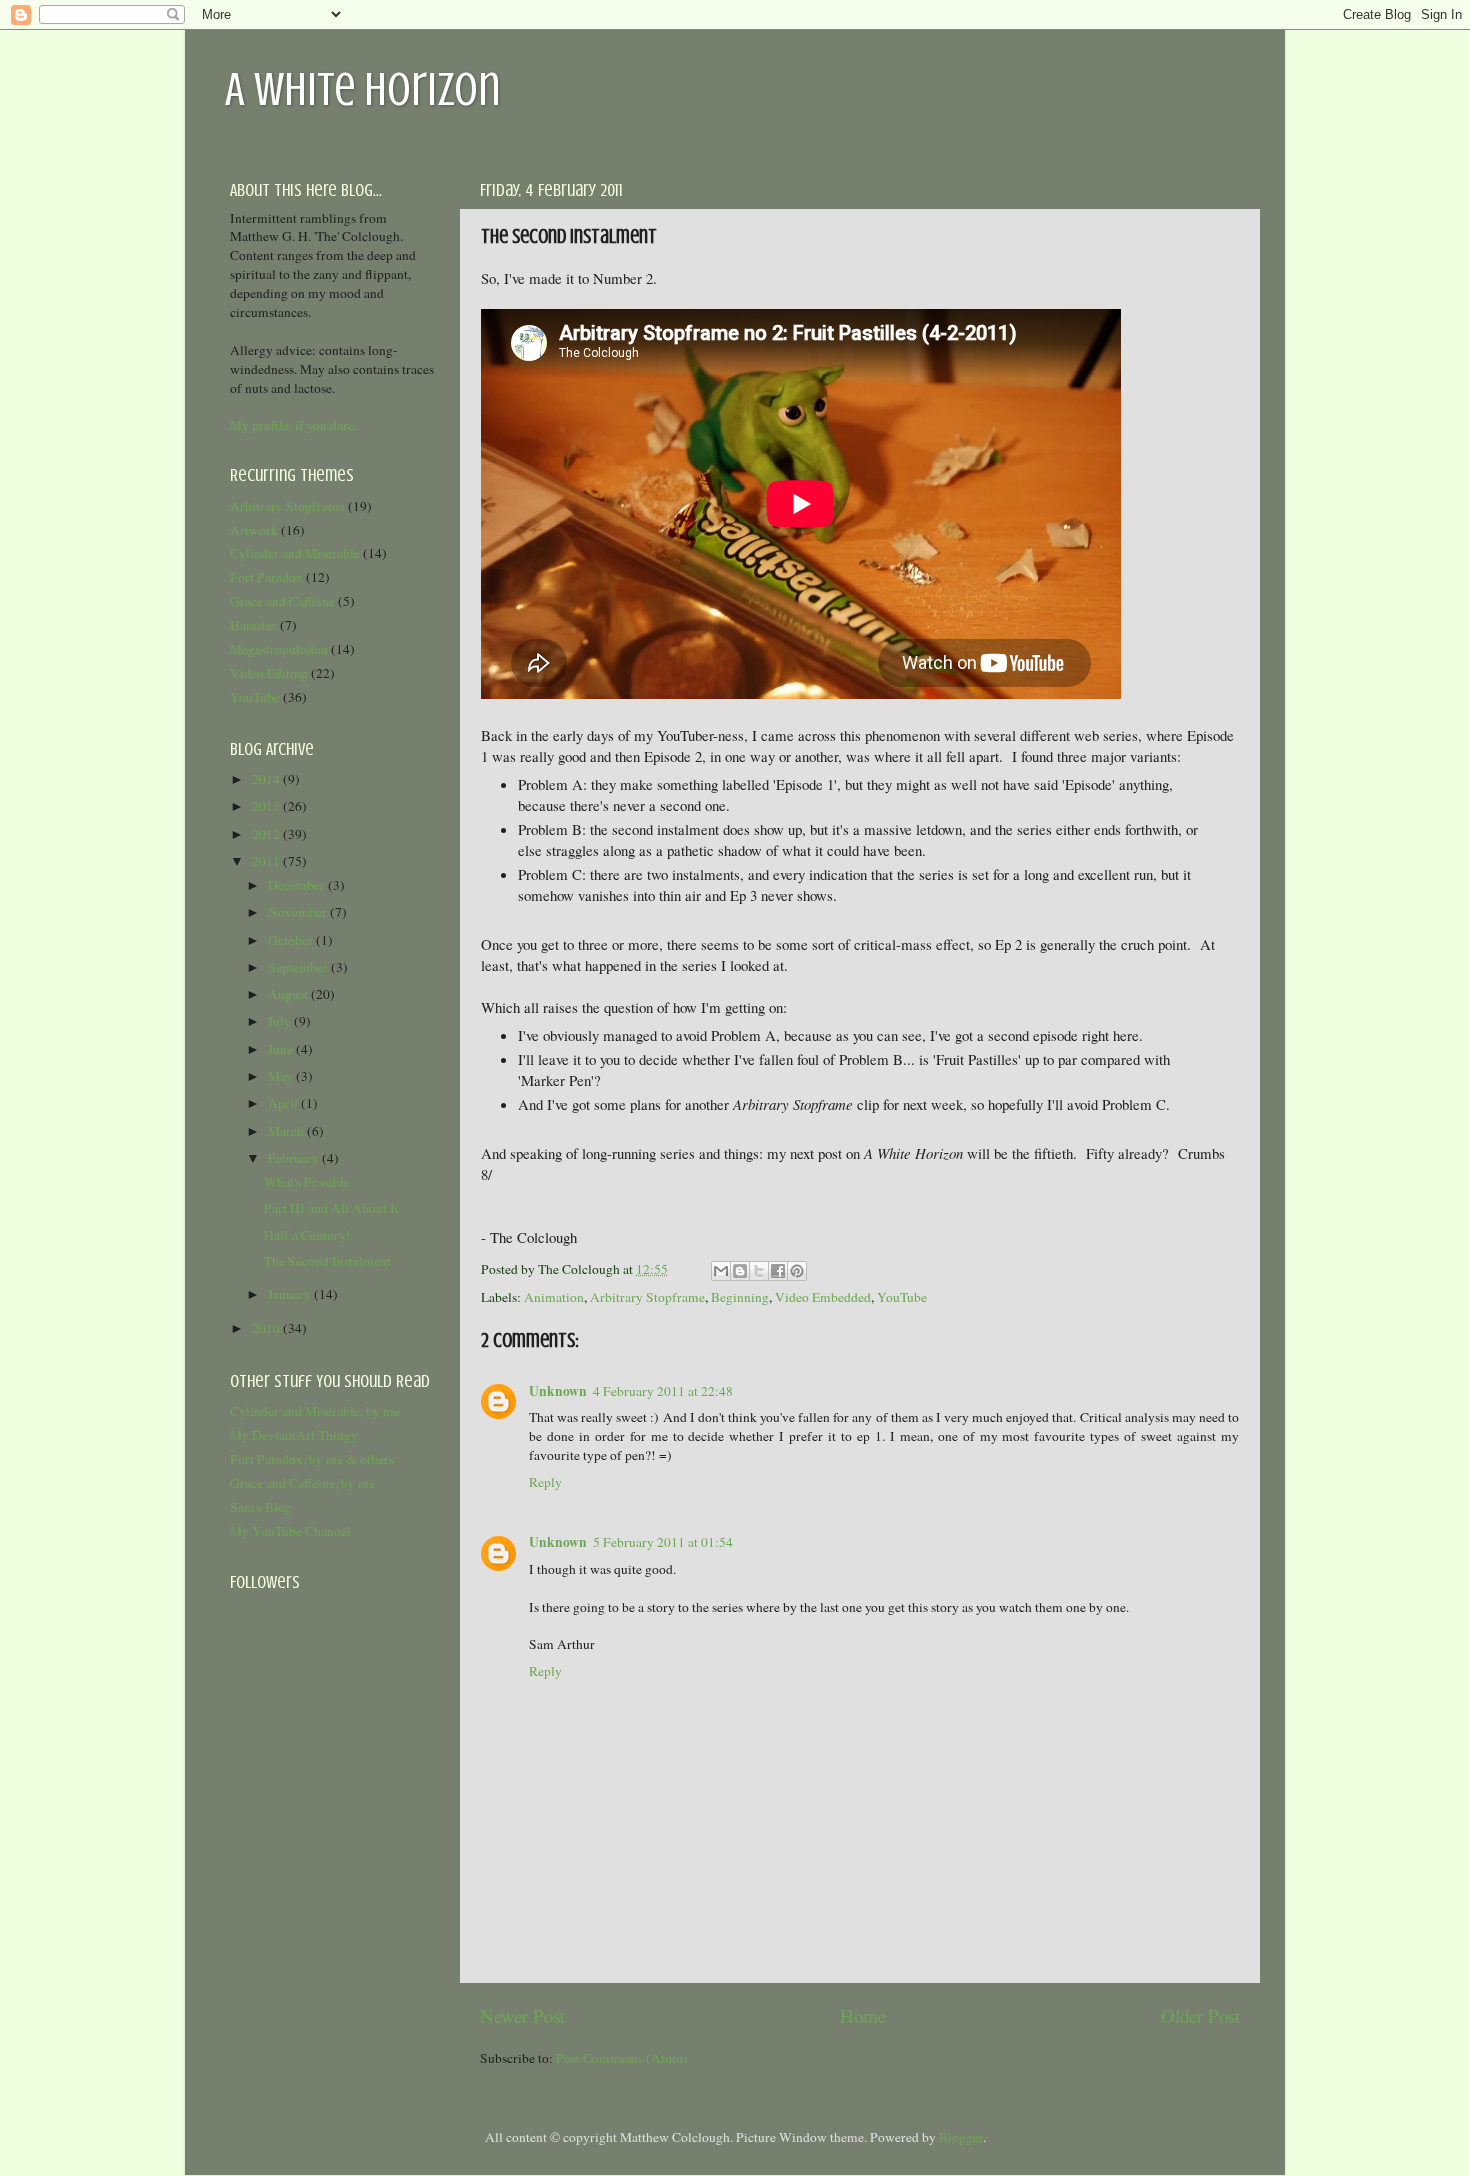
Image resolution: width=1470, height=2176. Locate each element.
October (292, 940)
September (299, 967)
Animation (554, 1297)
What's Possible (307, 1182)
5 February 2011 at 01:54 (663, 1542)
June (282, 1049)
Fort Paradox (266, 577)
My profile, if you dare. (293, 425)
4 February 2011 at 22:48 (663, 1391)
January (291, 1294)
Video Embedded (823, 1297)
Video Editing (269, 673)
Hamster (253, 625)
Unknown (558, 1391)
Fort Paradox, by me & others (312, 1459)
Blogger (961, 2137)
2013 (267, 806)
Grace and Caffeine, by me (302, 1483)
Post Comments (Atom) (622, 2058)
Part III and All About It (331, 1208)
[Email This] (721, 1271)
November (299, 912)
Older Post (1200, 2015)
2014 (267, 779)
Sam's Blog (261, 1507)
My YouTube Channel (290, 1531)
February (295, 1158)
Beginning (740, 1297)
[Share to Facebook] (778, 1271)
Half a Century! (307, 1235)
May (282, 1076)
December (298, 885)
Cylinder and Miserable (295, 553)
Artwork (254, 530)
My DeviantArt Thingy (294, 1435)
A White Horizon (363, 89)
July (281, 1021)
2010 (267, 1328)
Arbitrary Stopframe (647, 1297)
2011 (267, 861)
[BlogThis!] (740, 1271)
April (284, 1103)
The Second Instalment (327, 1261)
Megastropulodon (279, 649)
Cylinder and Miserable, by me (315, 1411)
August (289, 994)
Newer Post (522, 2015)
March (287, 1131)
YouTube (902, 1297)
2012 (267, 834)
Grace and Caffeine (282, 601)
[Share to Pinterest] (797, 1271)
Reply (545, 1482)
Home (863, 2015)
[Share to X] (759, 1271)
